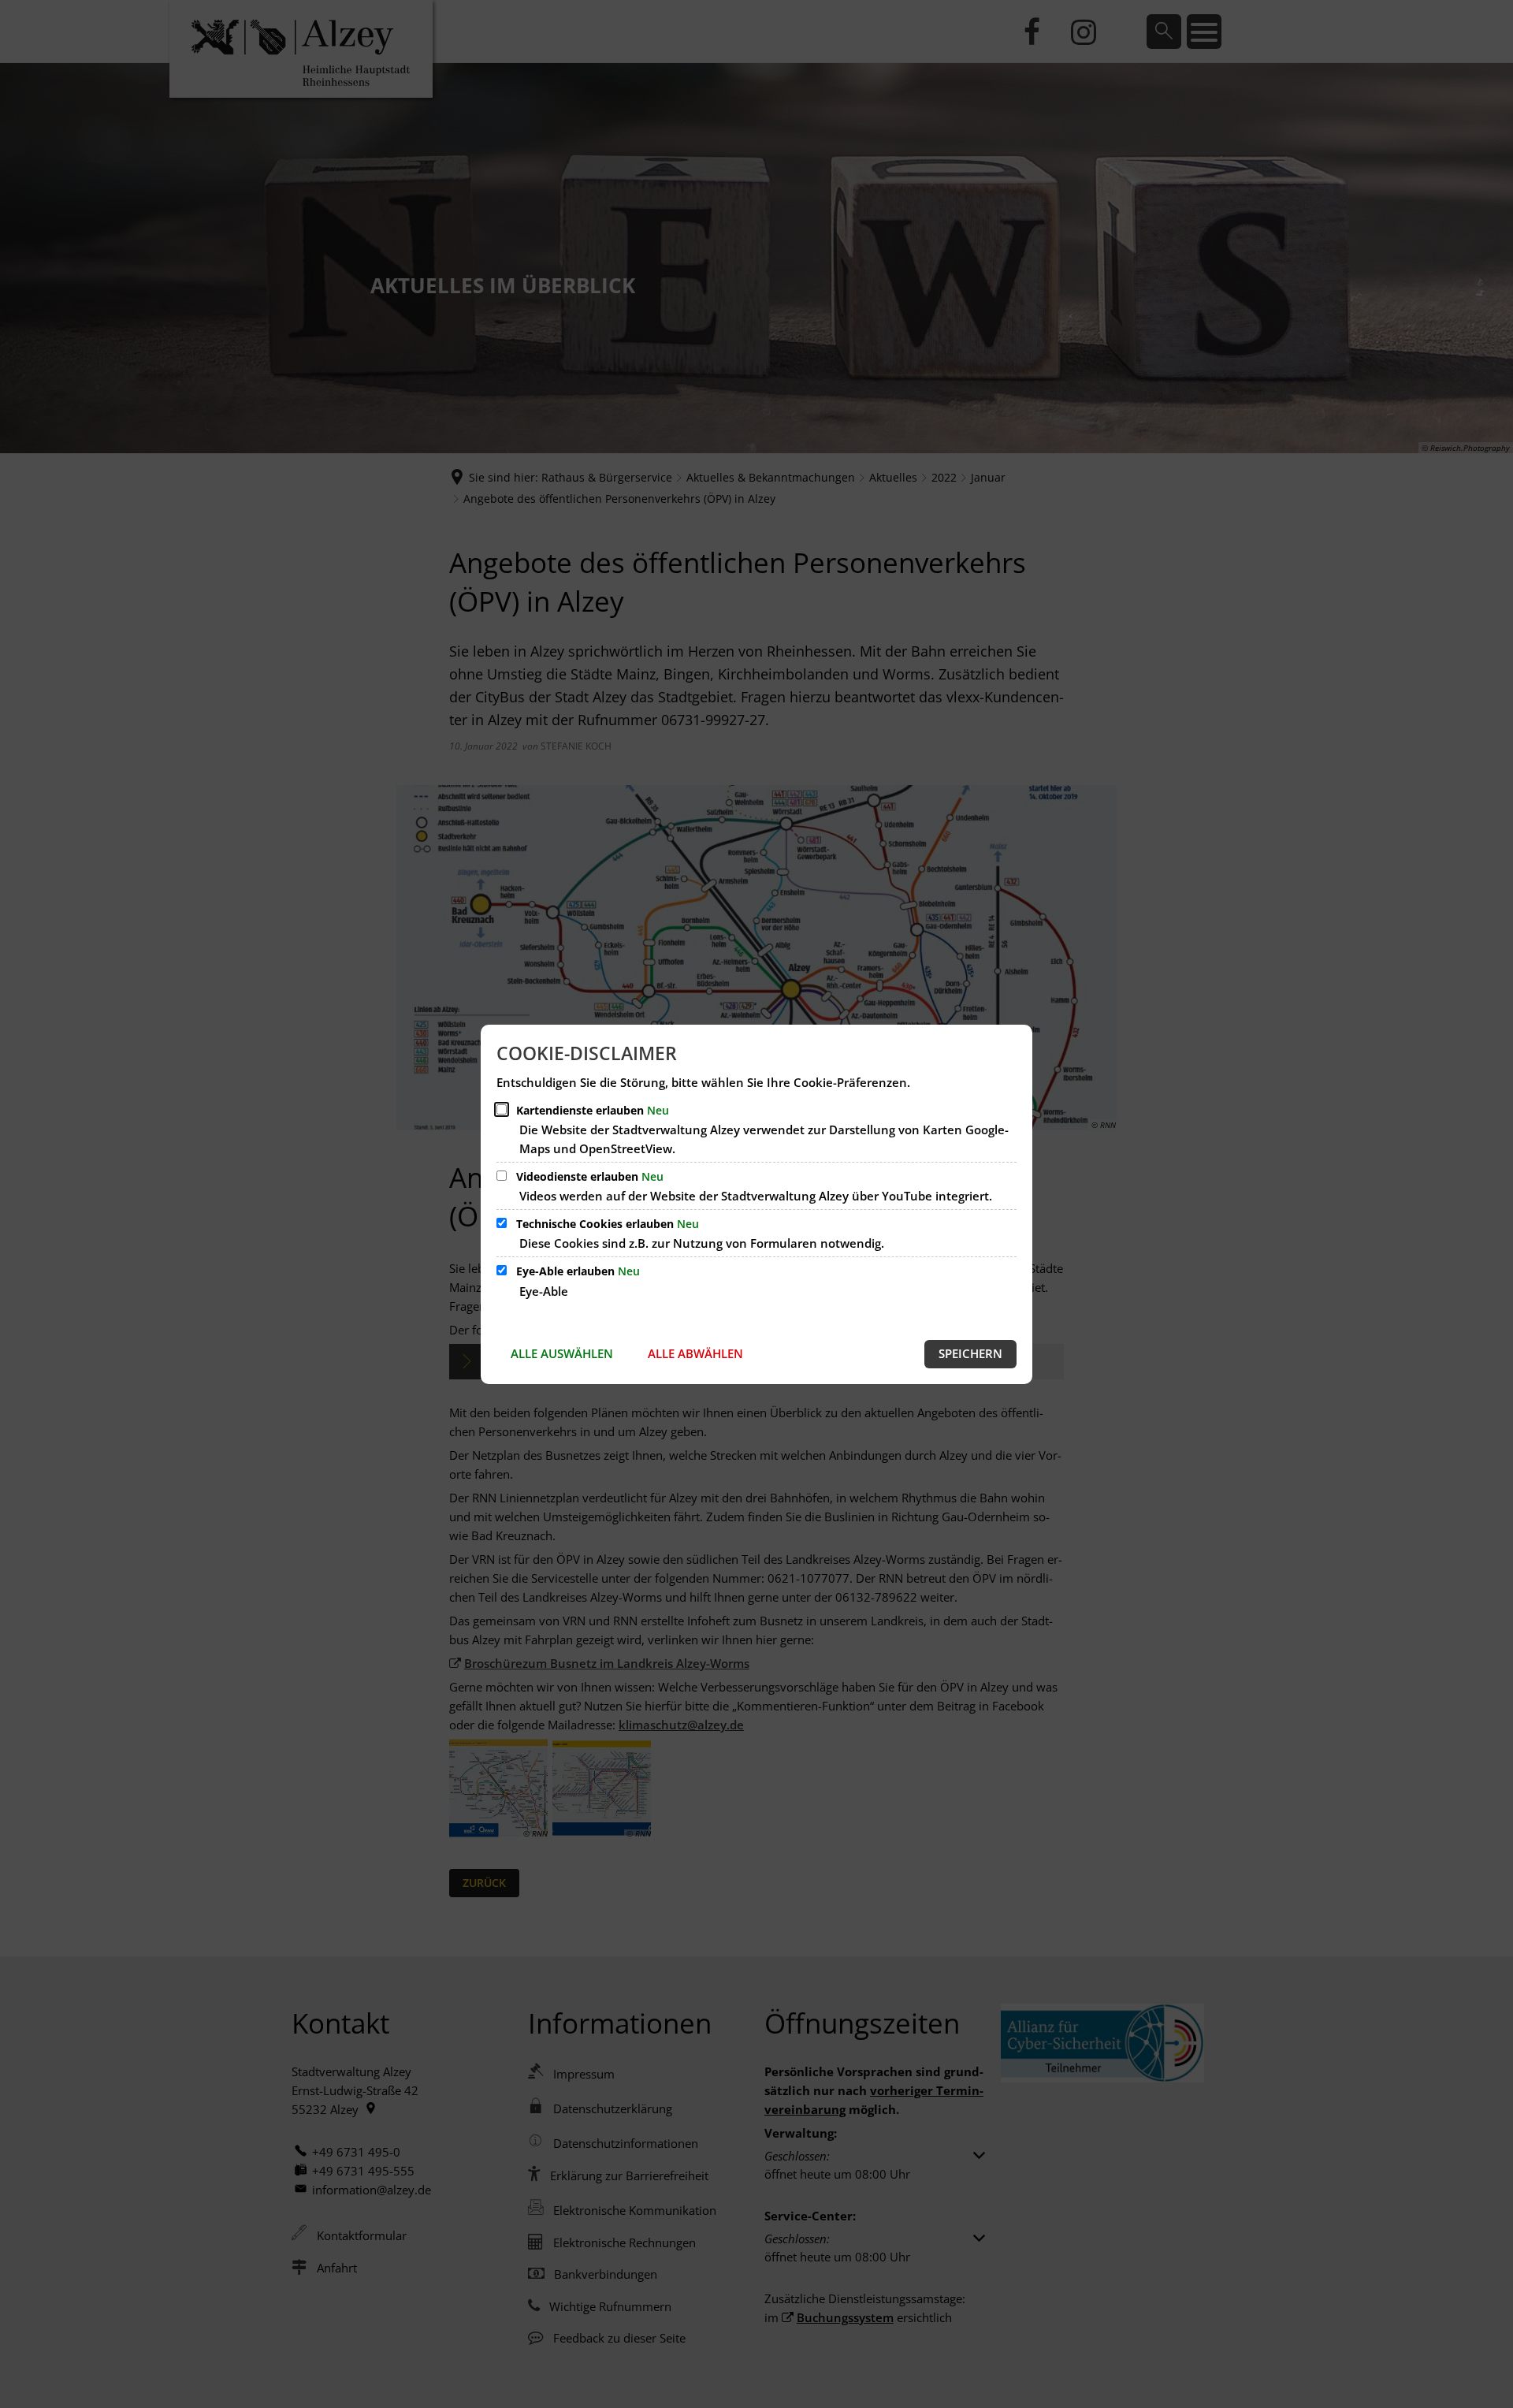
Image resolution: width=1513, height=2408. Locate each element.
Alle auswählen (562, 1353)
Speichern (970, 1353)
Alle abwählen (695, 1353)
